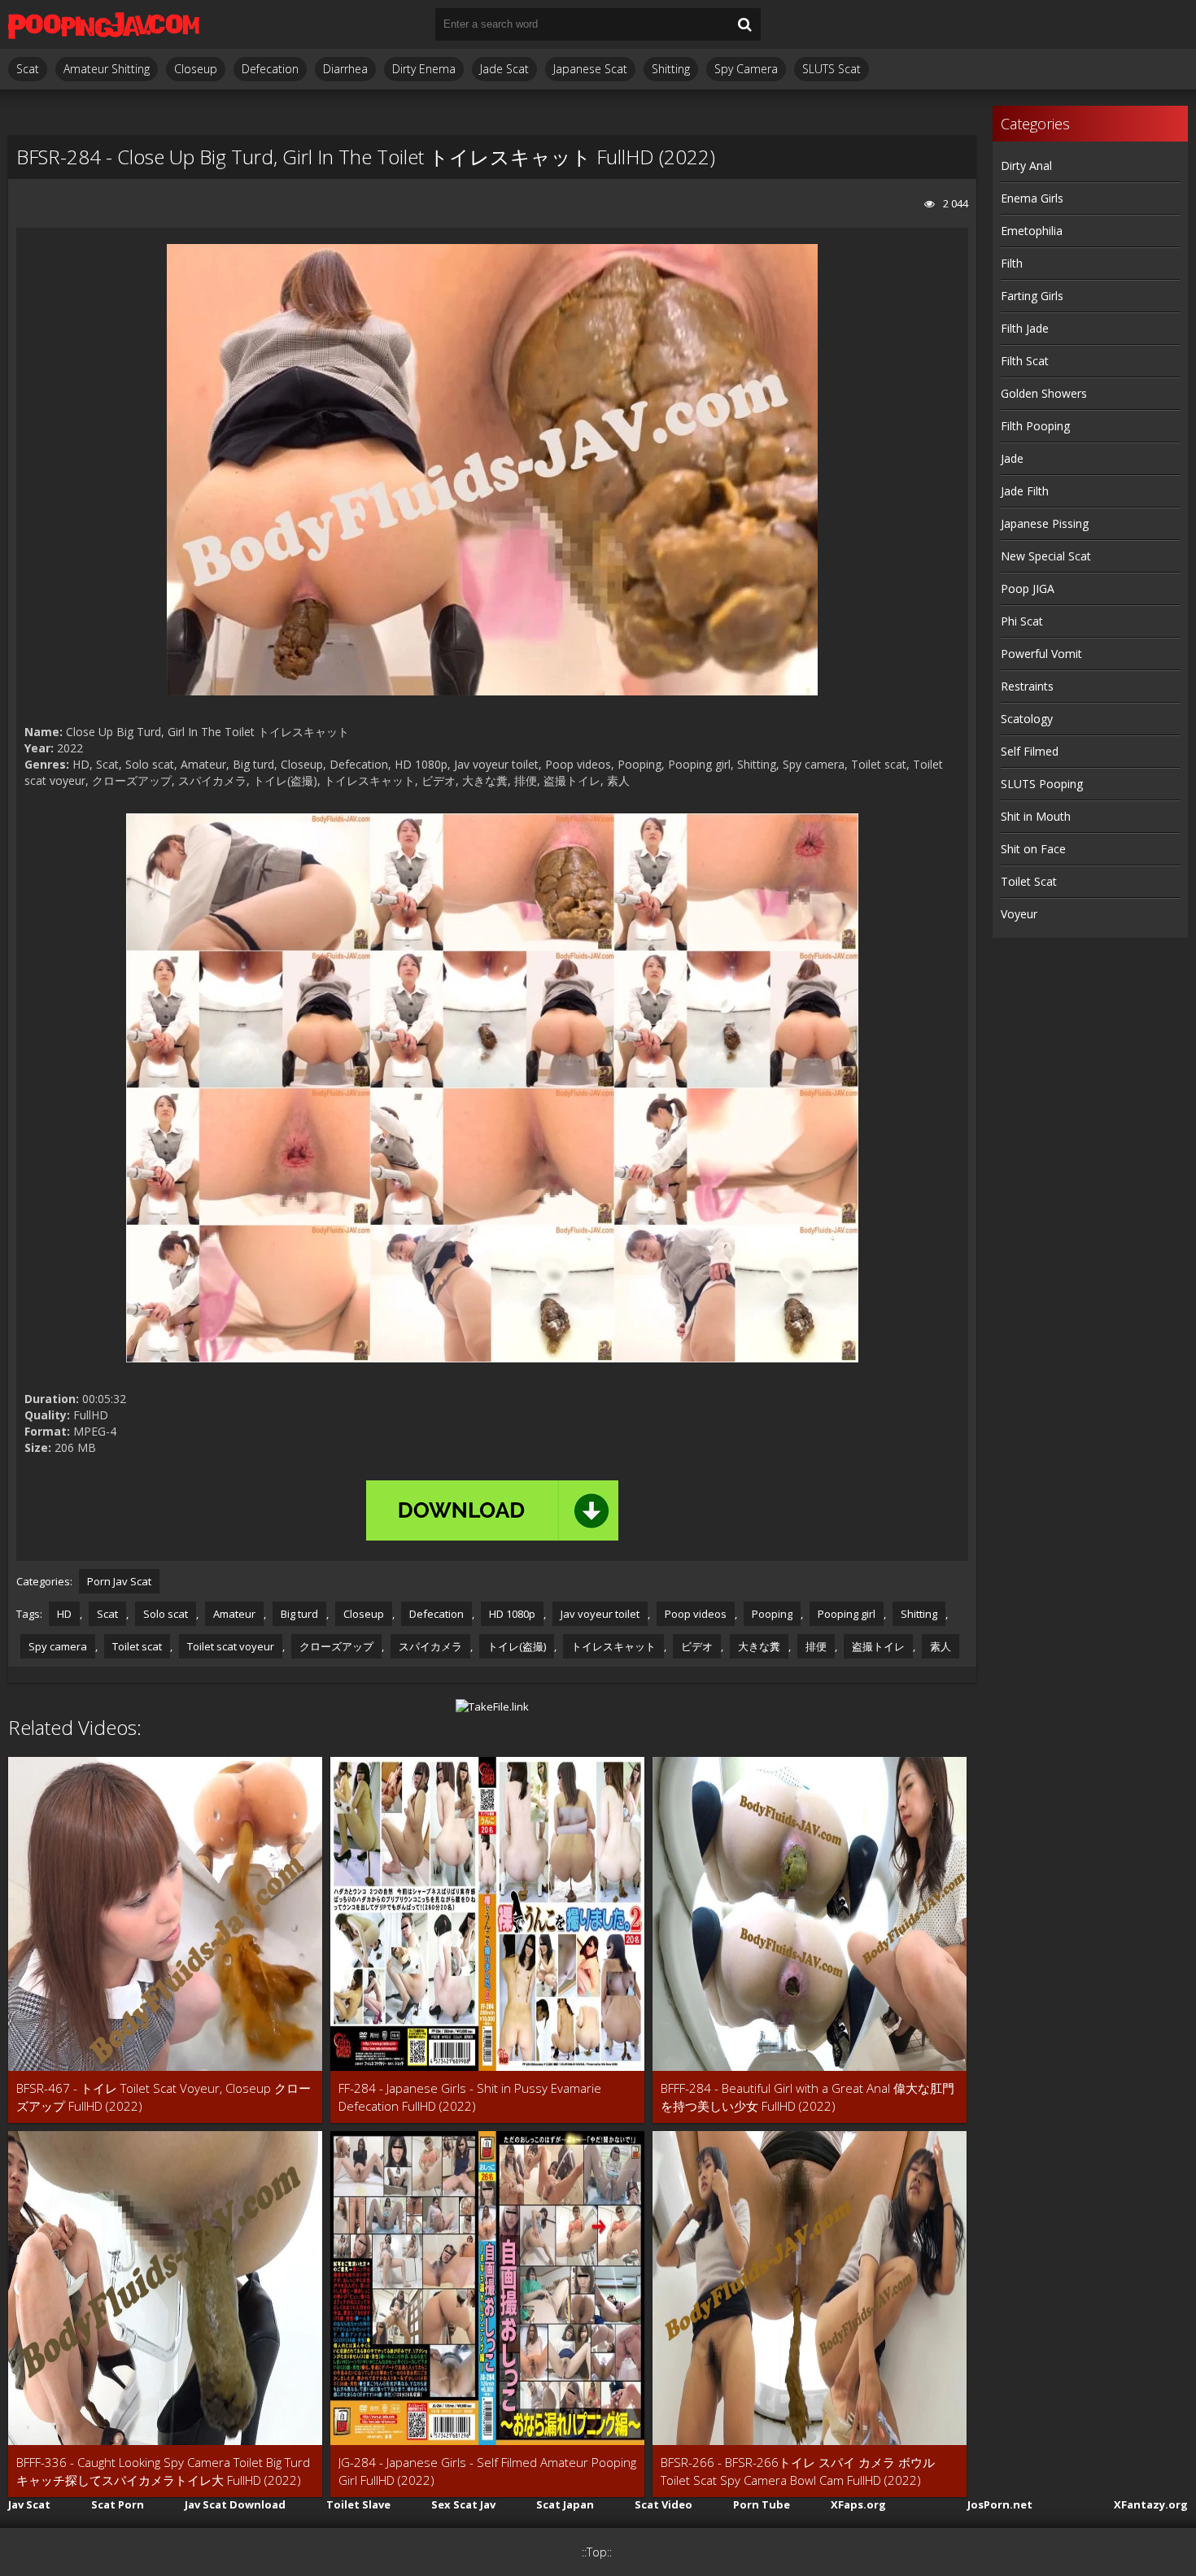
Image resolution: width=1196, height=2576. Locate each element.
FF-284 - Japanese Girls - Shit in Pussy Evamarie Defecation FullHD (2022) (470, 2097)
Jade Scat (504, 69)
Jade (1012, 458)
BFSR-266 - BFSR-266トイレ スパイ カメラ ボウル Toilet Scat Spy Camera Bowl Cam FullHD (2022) (798, 2471)
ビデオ (697, 1646)
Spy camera (58, 1646)
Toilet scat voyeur (231, 1646)
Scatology (1027, 719)
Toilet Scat (1029, 881)
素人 (941, 1646)
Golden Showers (1044, 393)
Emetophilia (1032, 231)
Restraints (1027, 686)
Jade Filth (1025, 491)
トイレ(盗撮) (517, 1646)
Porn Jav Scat (119, 1581)
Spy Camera (746, 69)
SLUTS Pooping (1042, 784)
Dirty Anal (1026, 166)
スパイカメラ (430, 1646)
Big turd (299, 1614)
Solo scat (166, 1614)
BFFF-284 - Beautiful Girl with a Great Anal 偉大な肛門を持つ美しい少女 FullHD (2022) (808, 2097)
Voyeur (1019, 914)
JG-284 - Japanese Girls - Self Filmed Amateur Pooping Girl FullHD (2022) (487, 2471)
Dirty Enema (424, 69)
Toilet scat (137, 1646)
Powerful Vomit (1041, 654)
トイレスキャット (613, 1646)
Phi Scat (1022, 621)
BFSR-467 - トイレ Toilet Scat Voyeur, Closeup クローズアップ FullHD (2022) (164, 2097)
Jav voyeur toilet (600, 1614)
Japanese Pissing (1045, 523)
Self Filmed (1030, 751)
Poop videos (696, 1614)
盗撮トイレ (878, 1646)
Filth (1012, 263)
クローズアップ (336, 1646)
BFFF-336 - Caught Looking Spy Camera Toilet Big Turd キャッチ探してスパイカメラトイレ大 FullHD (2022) (163, 2471)
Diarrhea (345, 69)
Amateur (234, 1614)
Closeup (196, 69)
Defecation (270, 69)
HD (64, 1614)
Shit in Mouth (1036, 816)
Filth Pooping (1035, 426)
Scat (28, 69)
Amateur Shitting (107, 69)
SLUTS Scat (832, 69)
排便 (816, 1646)
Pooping (772, 1614)
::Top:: (597, 2552)
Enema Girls (1032, 198)
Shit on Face (1033, 849)
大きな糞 (759, 1646)
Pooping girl (847, 1614)
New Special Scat (1046, 556)
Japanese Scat (590, 69)
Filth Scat (1025, 361)
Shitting (671, 69)
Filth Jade (1025, 328)
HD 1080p (512, 1614)
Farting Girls (1032, 296)
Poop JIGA (1028, 588)
